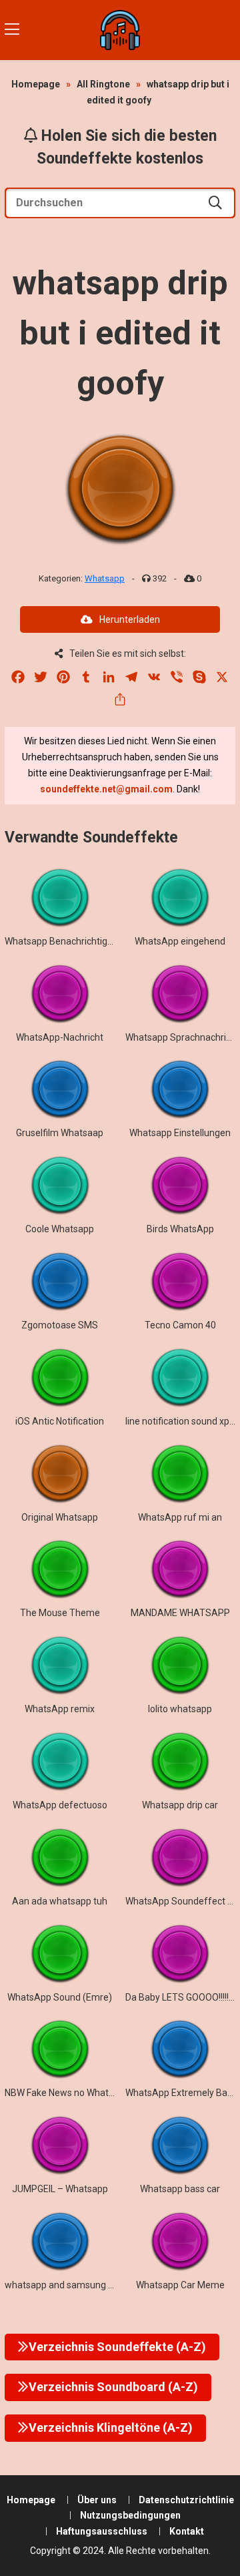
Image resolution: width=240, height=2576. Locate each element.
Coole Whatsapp (60, 1229)
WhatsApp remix (60, 1709)
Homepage (36, 84)
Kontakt (187, 2531)
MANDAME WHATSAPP (180, 1613)
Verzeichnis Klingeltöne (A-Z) (111, 2427)
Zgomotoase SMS (60, 1325)
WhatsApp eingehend (180, 941)
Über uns (97, 2500)
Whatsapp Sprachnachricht (182, 1037)
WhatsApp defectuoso (60, 1805)
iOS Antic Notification (60, 1421)
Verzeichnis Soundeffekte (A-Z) (117, 2347)
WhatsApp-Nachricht (60, 1037)
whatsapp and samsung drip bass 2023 (87, 2285)
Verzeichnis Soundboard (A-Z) (113, 2387)
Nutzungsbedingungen (130, 2515)
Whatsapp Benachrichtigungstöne (76, 941)
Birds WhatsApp (180, 1229)
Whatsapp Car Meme (180, 2285)
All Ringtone (103, 84)
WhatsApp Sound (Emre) (60, 1997)
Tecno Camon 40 (180, 1325)
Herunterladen (130, 619)
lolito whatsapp (180, 1709)
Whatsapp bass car (180, 2189)
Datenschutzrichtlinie (186, 2500)
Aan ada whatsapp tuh (60, 1901)
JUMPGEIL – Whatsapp (60, 2189)
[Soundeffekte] (120, 30)
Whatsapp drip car (180, 1805)
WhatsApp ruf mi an (180, 1517)
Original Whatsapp (60, 1517)
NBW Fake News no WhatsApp (68, 2093)
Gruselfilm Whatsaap (60, 1133)
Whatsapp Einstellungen (180, 1133)
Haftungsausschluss (102, 2531)
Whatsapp (105, 578)
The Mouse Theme (60, 1613)
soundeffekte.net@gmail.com (106, 789)
